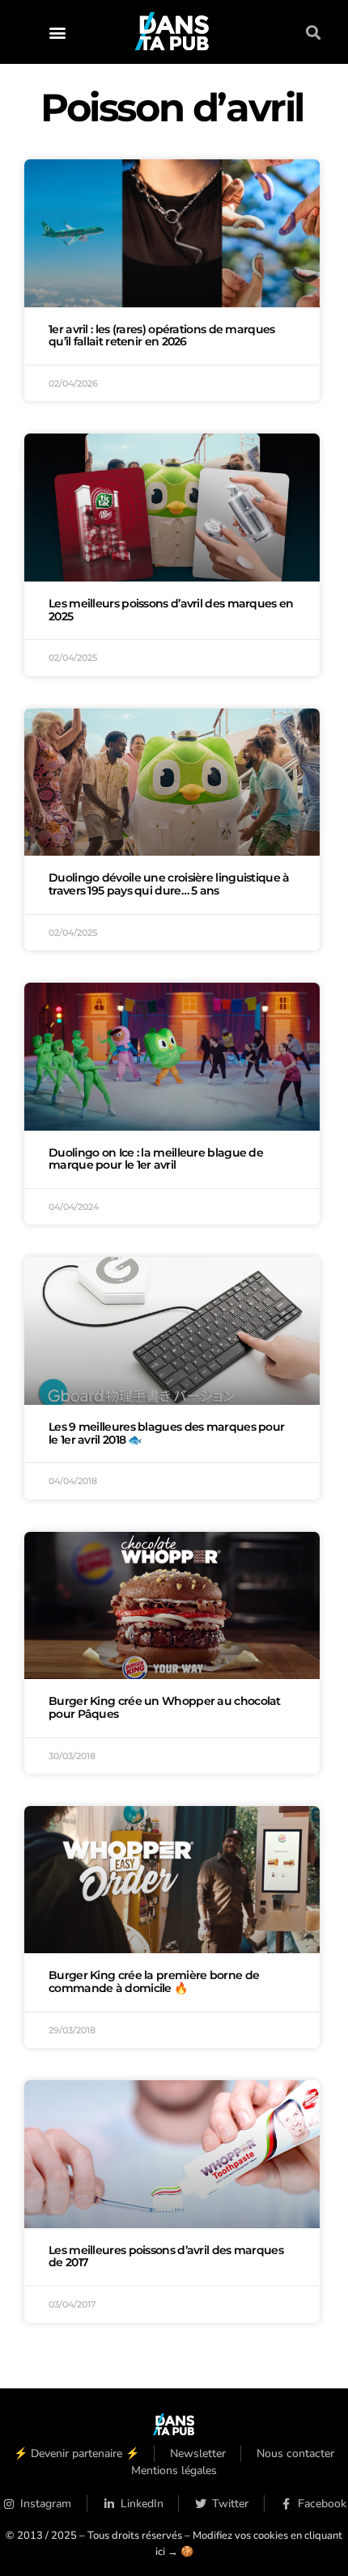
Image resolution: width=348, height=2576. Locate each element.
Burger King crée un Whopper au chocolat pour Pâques (165, 1707)
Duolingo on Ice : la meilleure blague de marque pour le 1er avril (156, 1159)
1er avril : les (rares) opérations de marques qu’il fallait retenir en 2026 (162, 336)
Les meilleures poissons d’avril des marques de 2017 (166, 2257)
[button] (57, 32)
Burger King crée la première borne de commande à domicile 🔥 (154, 1982)
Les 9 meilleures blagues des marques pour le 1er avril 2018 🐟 (166, 1433)
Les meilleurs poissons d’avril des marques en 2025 (171, 610)
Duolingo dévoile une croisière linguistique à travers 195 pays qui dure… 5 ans (169, 884)
